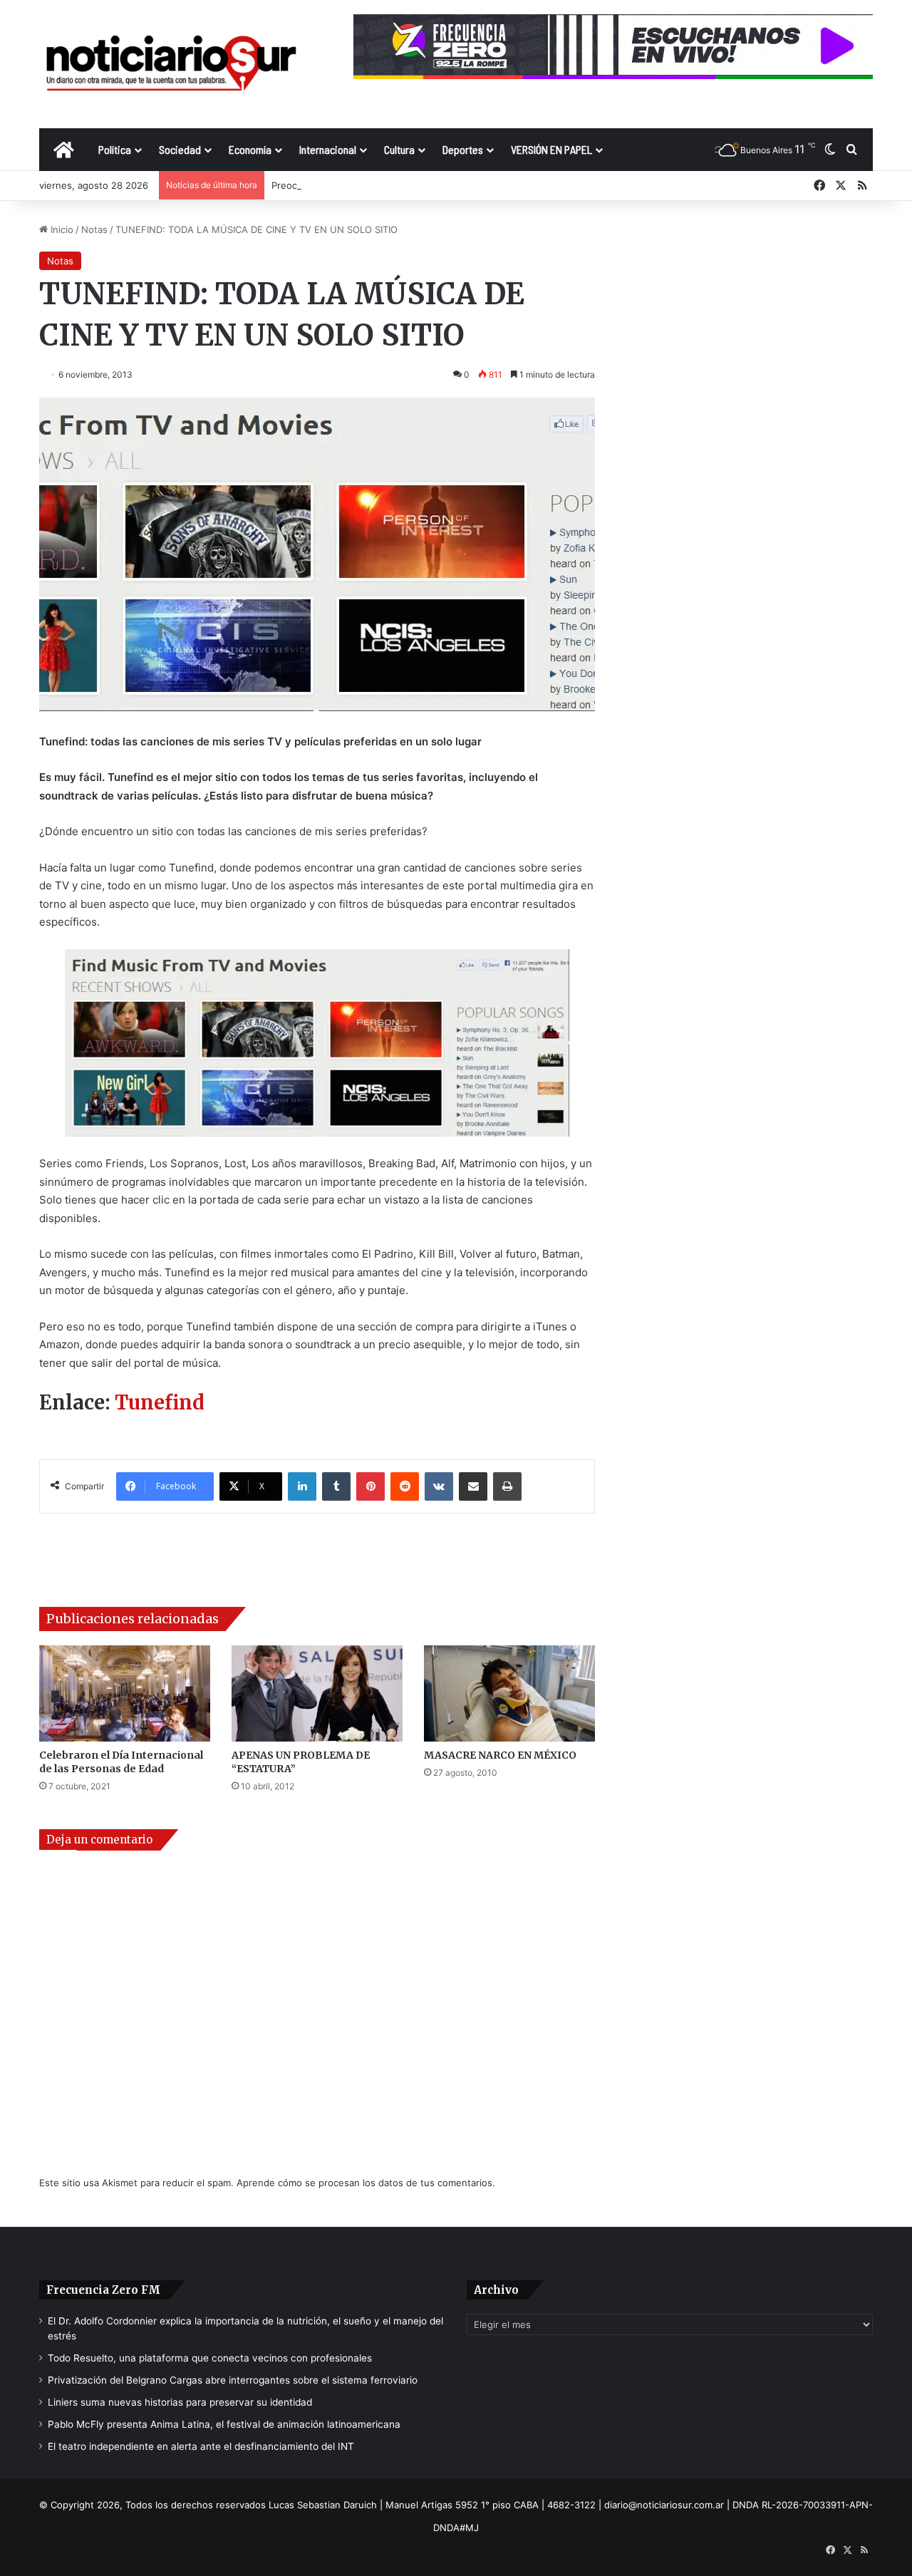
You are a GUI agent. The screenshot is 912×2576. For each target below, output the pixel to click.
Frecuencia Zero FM (103, 2290)
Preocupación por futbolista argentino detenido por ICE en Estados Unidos (438, 185)
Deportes (463, 149)
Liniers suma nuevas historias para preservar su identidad (180, 2402)
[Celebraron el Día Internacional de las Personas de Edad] (125, 1693)
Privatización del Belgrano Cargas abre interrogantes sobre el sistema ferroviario (233, 2380)
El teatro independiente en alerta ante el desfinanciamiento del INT (201, 2446)
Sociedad (180, 149)
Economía (250, 149)
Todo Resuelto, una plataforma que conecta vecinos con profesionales (210, 2358)
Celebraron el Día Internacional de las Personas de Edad (121, 1762)
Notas (94, 229)
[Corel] (317, 1043)
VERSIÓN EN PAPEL (551, 149)
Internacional (328, 149)
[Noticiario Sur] (171, 64)
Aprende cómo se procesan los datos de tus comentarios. (366, 2183)
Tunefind (160, 1402)
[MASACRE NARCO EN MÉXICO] (509, 1693)
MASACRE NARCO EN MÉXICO (500, 1755)
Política (115, 149)
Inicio (61, 229)
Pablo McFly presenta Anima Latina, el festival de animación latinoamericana (224, 2424)
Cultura (399, 149)
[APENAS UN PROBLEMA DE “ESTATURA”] (317, 1693)
